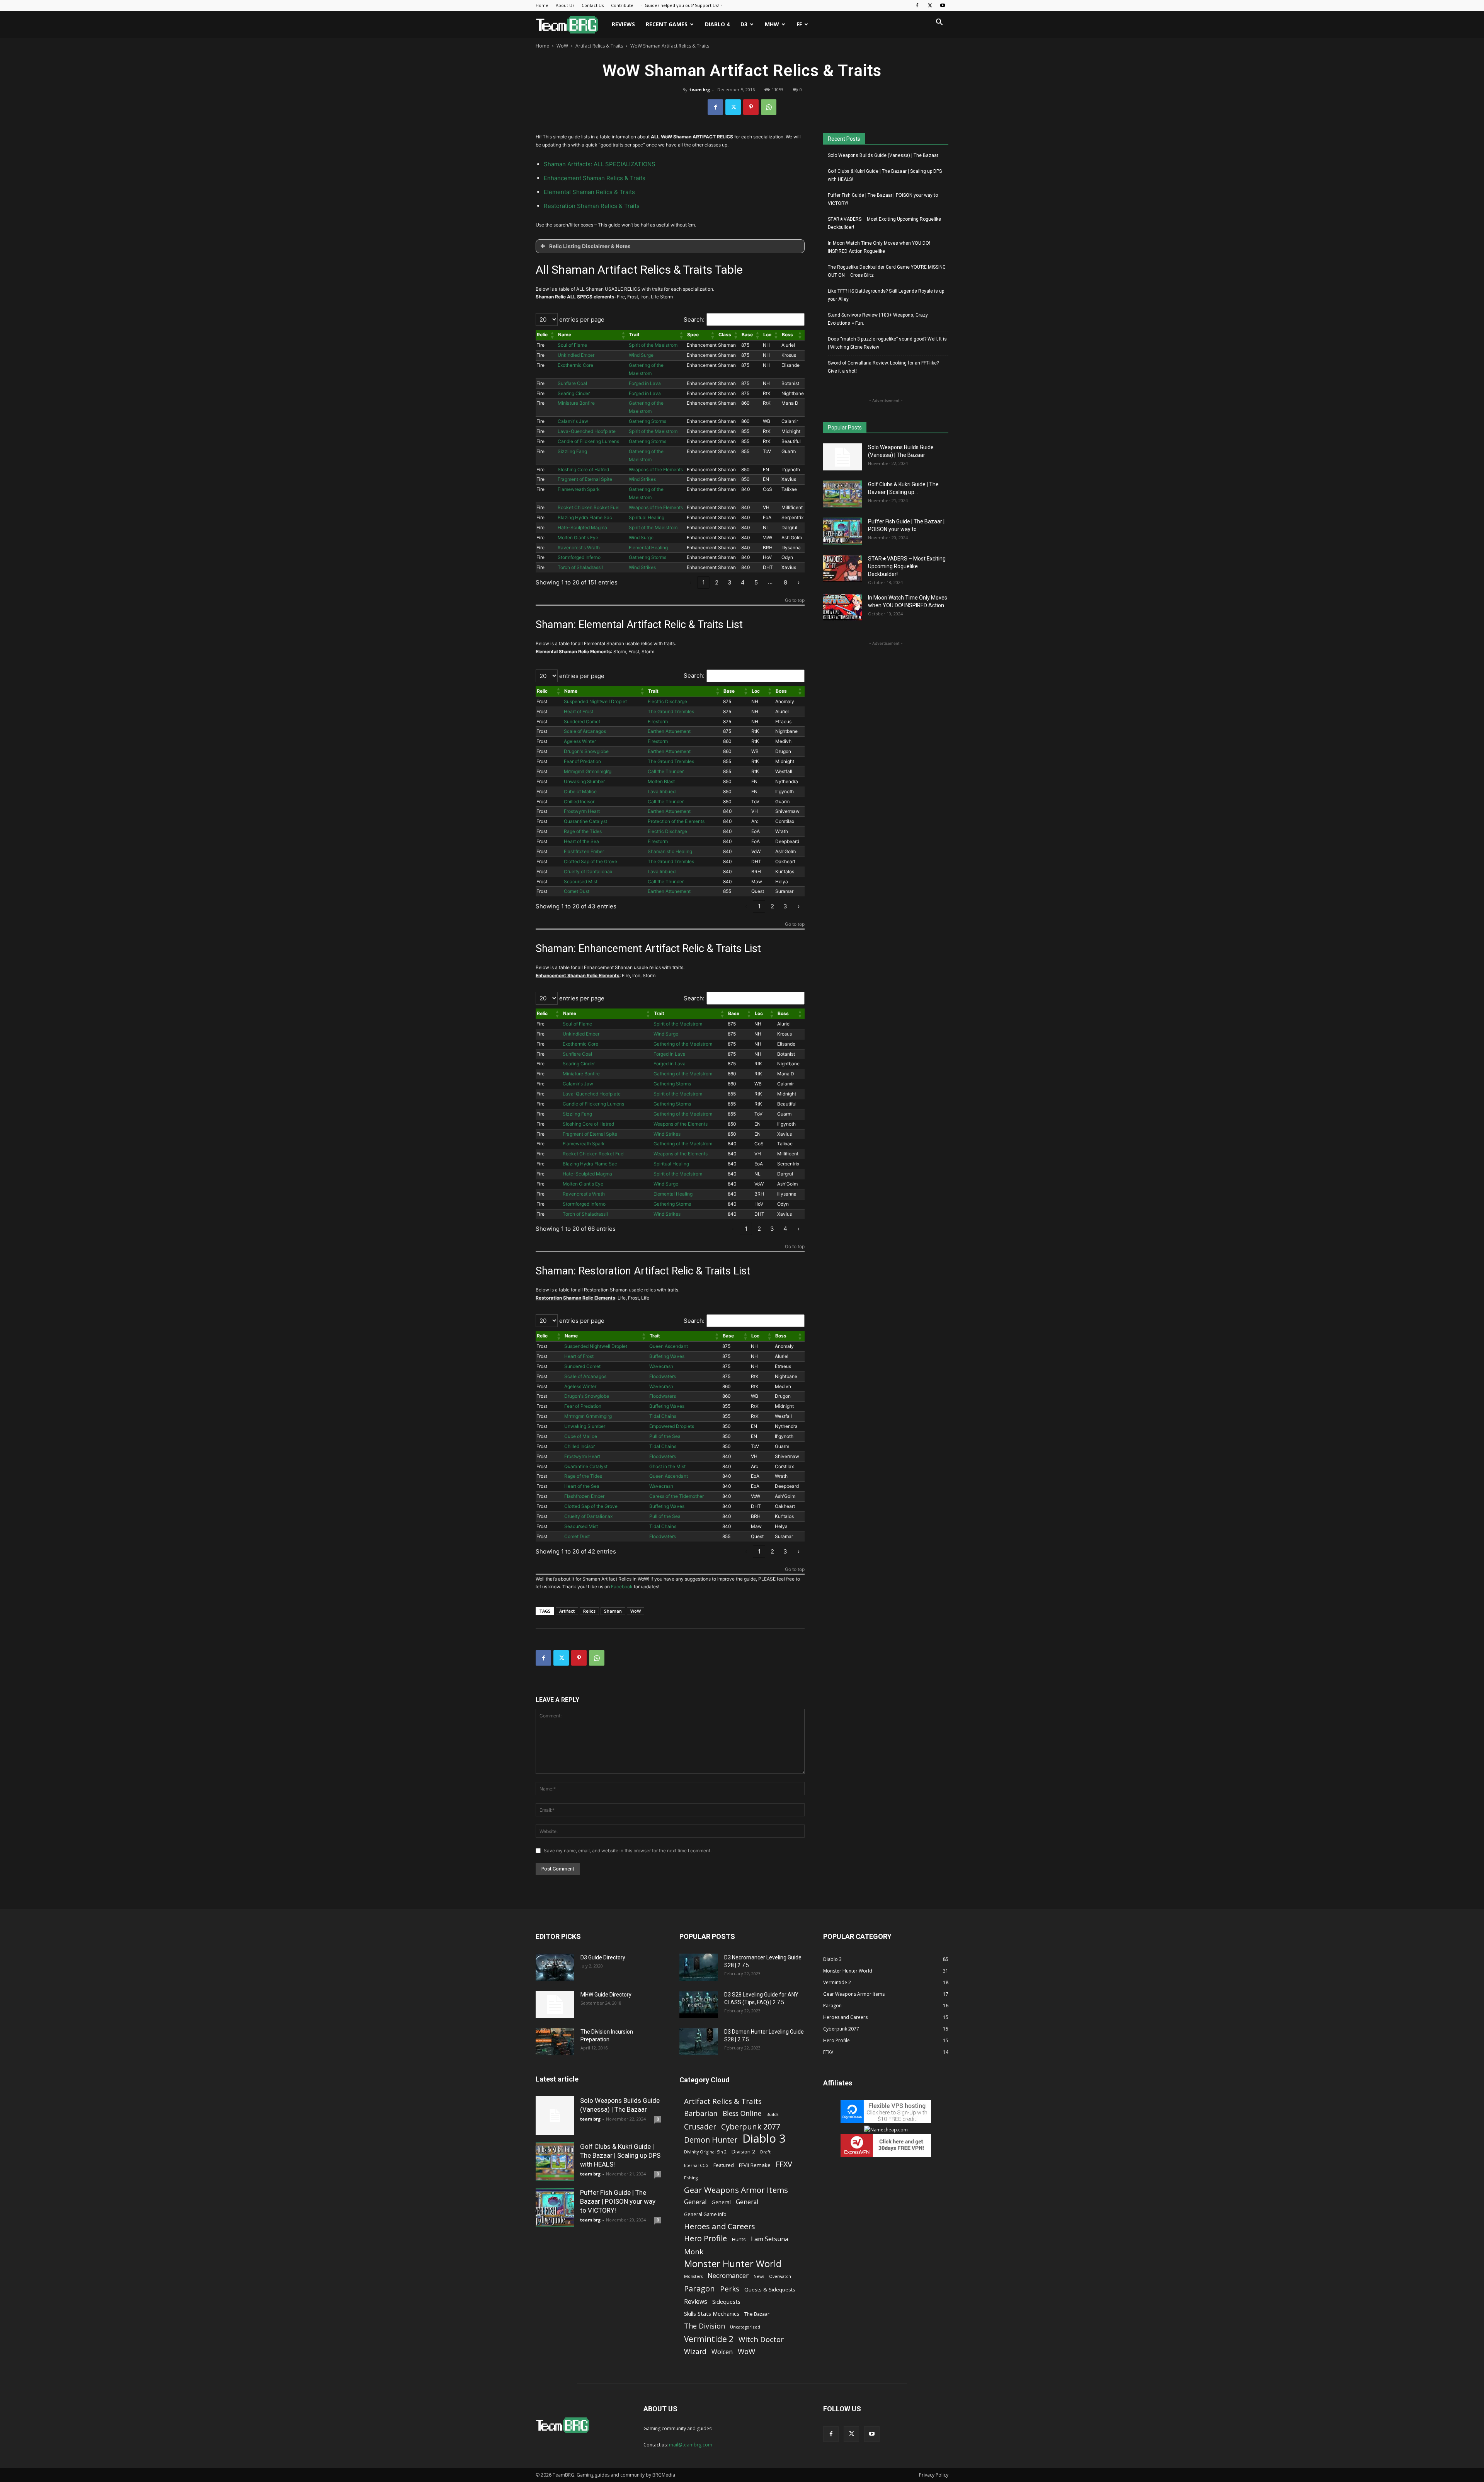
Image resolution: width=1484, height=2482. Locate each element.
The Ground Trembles (671, 711)
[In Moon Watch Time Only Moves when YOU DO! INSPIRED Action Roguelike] (842, 607)
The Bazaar (757, 2314)
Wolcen (722, 2352)
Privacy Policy (934, 2475)
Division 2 (743, 2152)
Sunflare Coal (572, 383)
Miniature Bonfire (576, 403)
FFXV (784, 2164)
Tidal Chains (663, 1416)
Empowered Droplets (672, 1426)
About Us (565, 5)
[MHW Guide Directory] (555, 2004)
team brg (700, 89)
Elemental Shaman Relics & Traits (589, 192)
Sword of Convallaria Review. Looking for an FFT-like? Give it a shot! (883, 367)
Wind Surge (641, 355)
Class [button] (725, 335)
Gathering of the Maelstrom (683, 1044)
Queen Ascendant (669, 1346)
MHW (772, 24)
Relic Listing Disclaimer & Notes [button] (590, 246)
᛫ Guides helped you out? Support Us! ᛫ (682, 5)
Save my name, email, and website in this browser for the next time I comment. (628, 1851)
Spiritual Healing (647, 517)
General (695, 2202)
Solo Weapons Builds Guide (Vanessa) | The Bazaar (883, 155)
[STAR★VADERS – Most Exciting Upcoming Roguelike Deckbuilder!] (842, 568)
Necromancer (728, 2275)
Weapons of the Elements (656, 469)
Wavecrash (661, 1366)
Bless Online (742, 2113)
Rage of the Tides (583, 831)
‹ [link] (690, 582)
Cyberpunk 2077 (751, 2127)
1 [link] (704, 582)
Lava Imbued (662, 791)
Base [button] (747, 335)
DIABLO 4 (717, 24)
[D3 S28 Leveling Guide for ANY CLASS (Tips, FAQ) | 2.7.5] (699, 2004)
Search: (694, 319)
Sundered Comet (582, 721)
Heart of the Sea (581, 841)
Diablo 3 (764, 2139)
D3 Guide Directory (603, 1957)
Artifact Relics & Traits (599, 46)
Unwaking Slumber (584, 781)
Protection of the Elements (676, 821)
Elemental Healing (648, 548)
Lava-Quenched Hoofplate (587, 431)
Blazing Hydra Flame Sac (585, 517)
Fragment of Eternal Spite (585, 479)
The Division (705, 2326)
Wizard (695, 2352)
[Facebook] (917, 5)
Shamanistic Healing (670, 851)
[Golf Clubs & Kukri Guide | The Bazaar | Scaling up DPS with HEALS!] (842, 494)
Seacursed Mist (581, 882)
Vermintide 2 (709, 2339)
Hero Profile (705, 2238)
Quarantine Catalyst (585, 821)
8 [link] (785, 582)
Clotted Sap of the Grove (591, 861)
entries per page (581, 319)
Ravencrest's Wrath (579, 548)
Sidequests (726, 2301)
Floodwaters (663, 1376)
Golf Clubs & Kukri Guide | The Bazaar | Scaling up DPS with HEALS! (885, 175)
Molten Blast (661, 781)
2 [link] (717, 582)
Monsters (693, 2276)
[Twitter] (930, 5)
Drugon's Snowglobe (586, 751)
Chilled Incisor (579, 801)
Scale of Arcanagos (585, 731)
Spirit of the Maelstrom (653, 345)
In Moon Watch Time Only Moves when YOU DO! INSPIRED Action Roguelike (879, 247)
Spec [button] (693, 335)
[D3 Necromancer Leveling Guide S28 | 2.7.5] (699, 1967)
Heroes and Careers (720, 2226)
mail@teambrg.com (691, 2445)
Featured (724, 2165)
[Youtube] (943, 5)
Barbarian (701, 2113)
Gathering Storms (648, 421)
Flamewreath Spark (579, 489)
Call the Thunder (666, 771)
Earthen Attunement (669, 731)
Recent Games (667, 24)
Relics (589, 1611)
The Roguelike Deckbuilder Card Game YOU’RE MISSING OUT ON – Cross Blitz (887, 271)
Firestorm (658, 721)
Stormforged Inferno (579, 557)
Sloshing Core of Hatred (583, 469)
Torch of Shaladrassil (580, 567)
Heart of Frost (579, 711)
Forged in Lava (645, 383)
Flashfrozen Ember (584, 851)
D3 (744, 24)
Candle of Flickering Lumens (588, 441)
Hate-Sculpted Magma (582, 527)
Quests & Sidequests (770, 2290)
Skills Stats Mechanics (712, 2313)
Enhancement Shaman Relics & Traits (595, 178)
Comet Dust (577, 891)
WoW (562, 46)
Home (542, 5)
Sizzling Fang (572, 451)
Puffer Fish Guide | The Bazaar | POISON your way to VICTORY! (883, 199)
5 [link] (756, 582)
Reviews (623, 24)
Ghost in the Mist (667, 1466)
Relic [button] (542, 335)
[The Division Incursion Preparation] (555, 2041)
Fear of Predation (582, 761)
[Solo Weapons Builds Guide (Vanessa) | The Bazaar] (842, 457)
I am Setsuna (770, 2239)
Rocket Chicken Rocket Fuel (589, 507)
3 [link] (730, 582)
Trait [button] (634, 335)
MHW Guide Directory (606, 1995)
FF (799, 24)
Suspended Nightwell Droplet (595, 701)
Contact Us (593, 5)
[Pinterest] (751, 107)
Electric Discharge (667, 701)
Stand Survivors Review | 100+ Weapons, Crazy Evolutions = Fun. (878, 319)
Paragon (699, 2289)
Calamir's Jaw (573, 421)
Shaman (613, 1611)
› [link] (799, 582)
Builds (772, 2114)
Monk (694, 2251)
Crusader (700, 2127)
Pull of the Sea (665, 1436)
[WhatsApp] (769, 107)
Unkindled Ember (576, 355)
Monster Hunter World (733, 2263)
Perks (730, 2289)
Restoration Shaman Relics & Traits (592, 206)
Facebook (622, 1587)
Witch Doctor (761, 2339)
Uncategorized (745, 2327)
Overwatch (780, 2276)
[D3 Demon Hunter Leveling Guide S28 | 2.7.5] (699, 2041)
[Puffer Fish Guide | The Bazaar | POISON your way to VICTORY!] (842, 531)
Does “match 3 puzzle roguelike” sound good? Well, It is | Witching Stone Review (887, 343)
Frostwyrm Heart (582, 811)
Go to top (795, 600)
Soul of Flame (572, 345)
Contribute (622, 5)
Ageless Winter (580, 741)
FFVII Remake (755, 2165)
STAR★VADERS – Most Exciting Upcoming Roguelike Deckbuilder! (884, 223)
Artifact (567, 1611)
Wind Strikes (642, 479)
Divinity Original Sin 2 (705, 2152)
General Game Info (705, 2214)
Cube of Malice (580, 791)
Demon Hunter (711, 2140)
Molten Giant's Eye (578, 537)
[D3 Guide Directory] (555, 1967)
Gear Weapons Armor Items (736, 2190)
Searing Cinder (574, 393)
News (759, 2276)
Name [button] (565, 335)
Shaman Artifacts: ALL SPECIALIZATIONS (600, 164)
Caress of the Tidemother (676, 1496)
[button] (939, 23)
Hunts (739, 2239)
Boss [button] (787, 335)
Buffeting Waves (667, 1356)
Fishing (691, 2178)
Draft (765, 2152)
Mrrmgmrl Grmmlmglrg (588, 771)
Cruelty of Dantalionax (588, 871)
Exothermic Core (575, 365)
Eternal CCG (696, 2165)
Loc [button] (767, 335)
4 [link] (743, 582)
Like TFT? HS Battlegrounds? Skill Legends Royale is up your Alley (886, 295)
